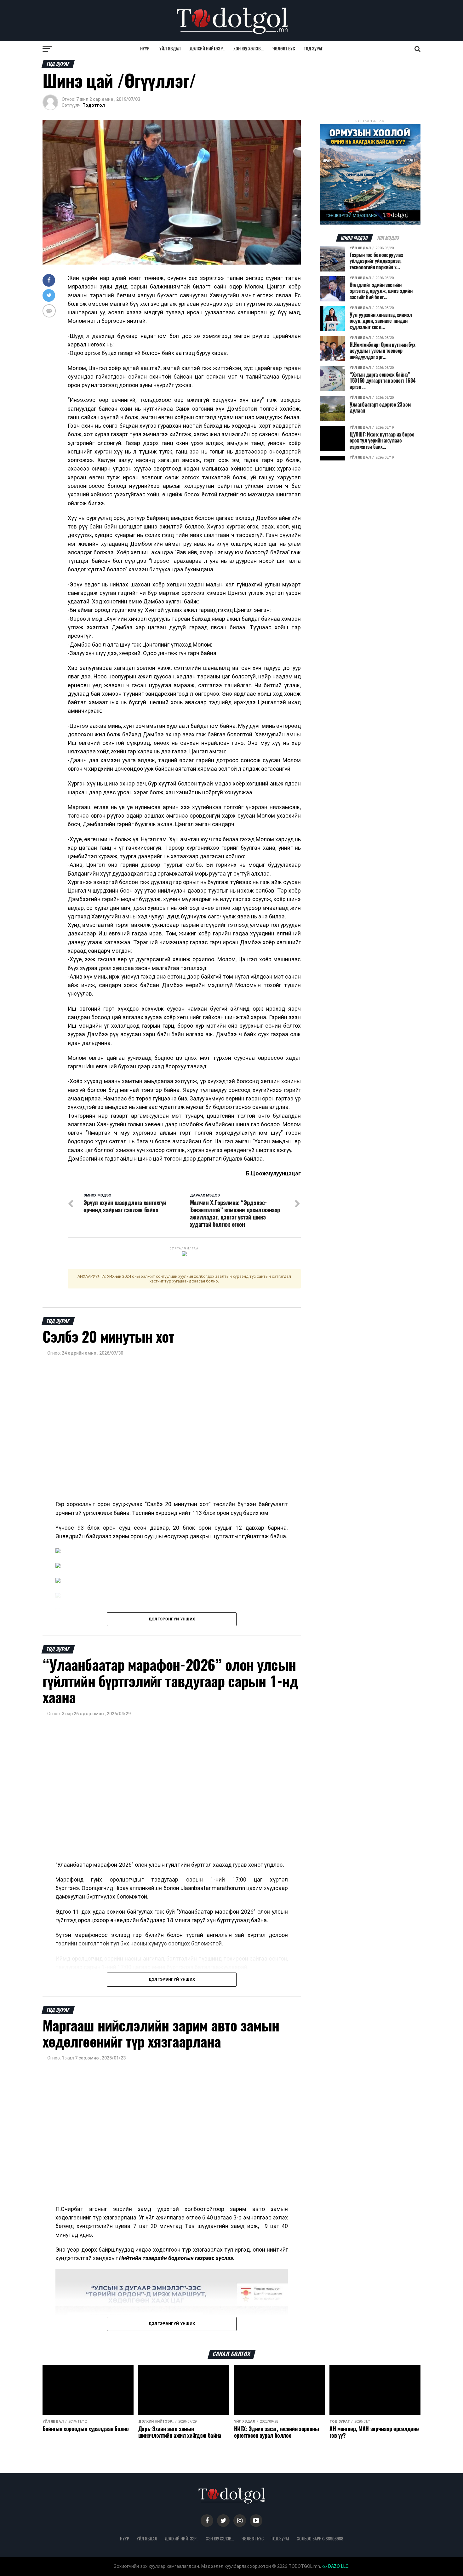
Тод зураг (313, 49)
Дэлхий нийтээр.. (207, 49)
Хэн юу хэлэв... (249, 49)
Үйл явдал (170, 49)
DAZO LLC (338, 2566)
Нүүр (145, 49)
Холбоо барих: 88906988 (320, 2539)
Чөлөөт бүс (284, 49)
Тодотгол (94, 105)
